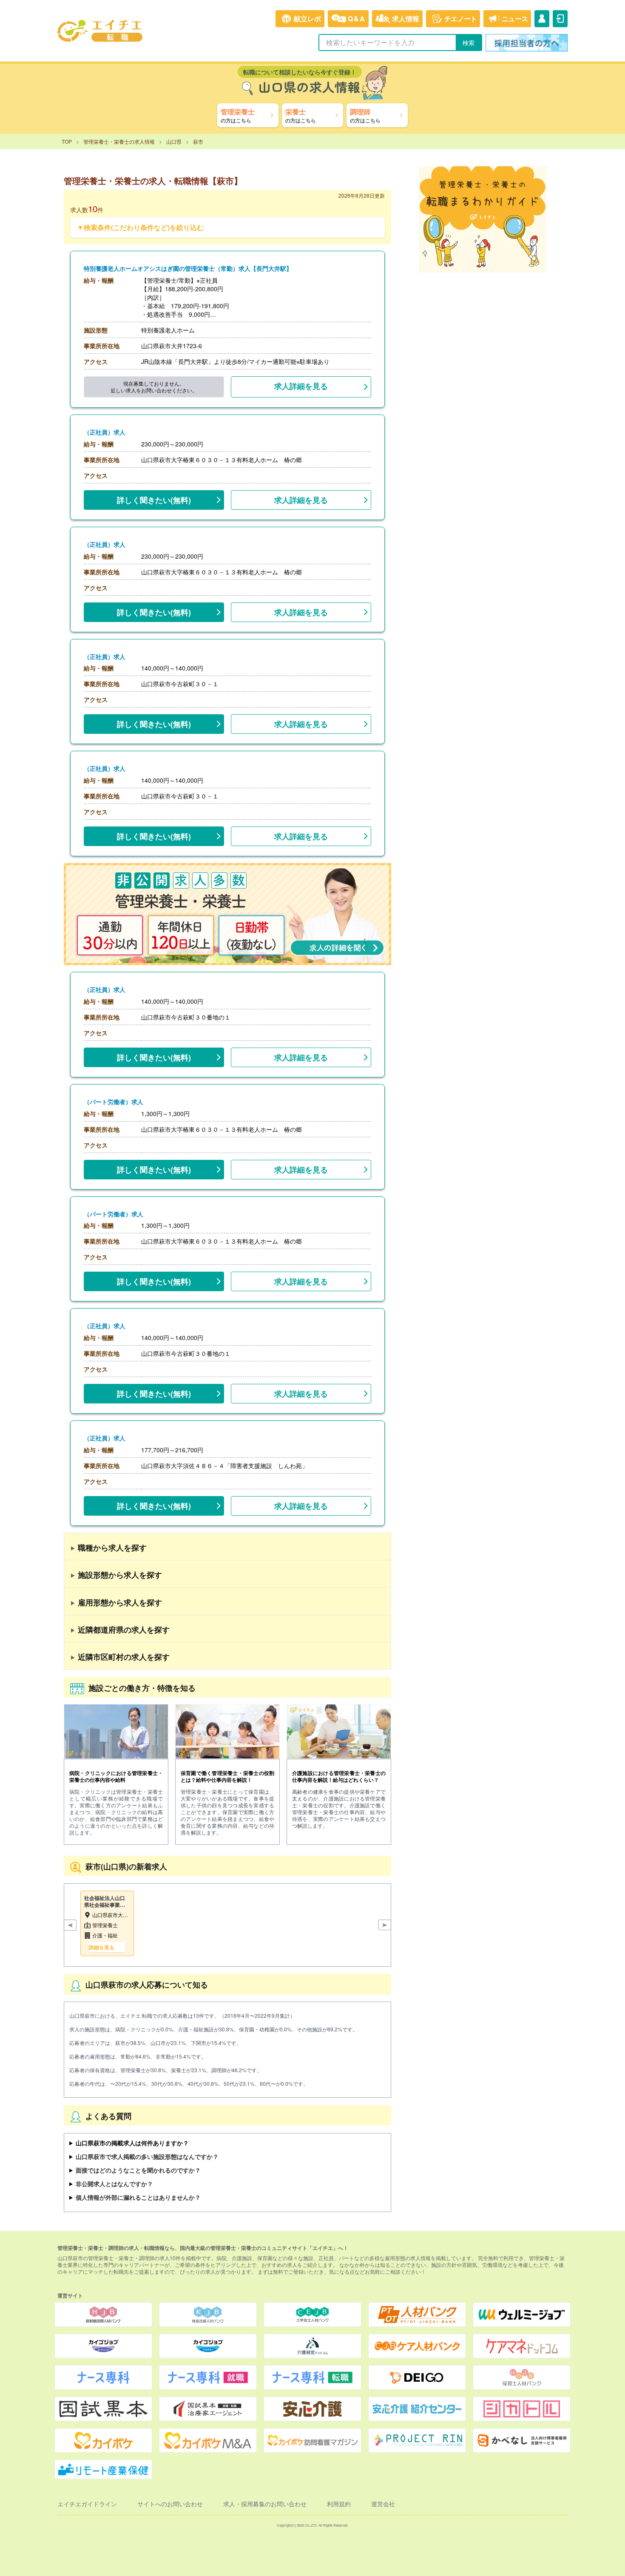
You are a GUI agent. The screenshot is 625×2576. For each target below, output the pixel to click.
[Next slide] (385, 1925)
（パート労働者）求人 (114, 1102)
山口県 (174, 141)
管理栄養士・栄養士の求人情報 (119, 141)
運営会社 (383, 2504)
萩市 (198, 141)
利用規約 (339, 2504)
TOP (67, 141)
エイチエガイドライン (87, 2504)
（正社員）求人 (105, 432)
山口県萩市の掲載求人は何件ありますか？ (132, 2143)
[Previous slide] (70, 1925)
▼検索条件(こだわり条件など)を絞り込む (140, 227)
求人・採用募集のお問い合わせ (265, 2504)
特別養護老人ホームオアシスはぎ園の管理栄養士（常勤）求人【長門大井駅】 (188, 268)
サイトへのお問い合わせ (170, 2504)
